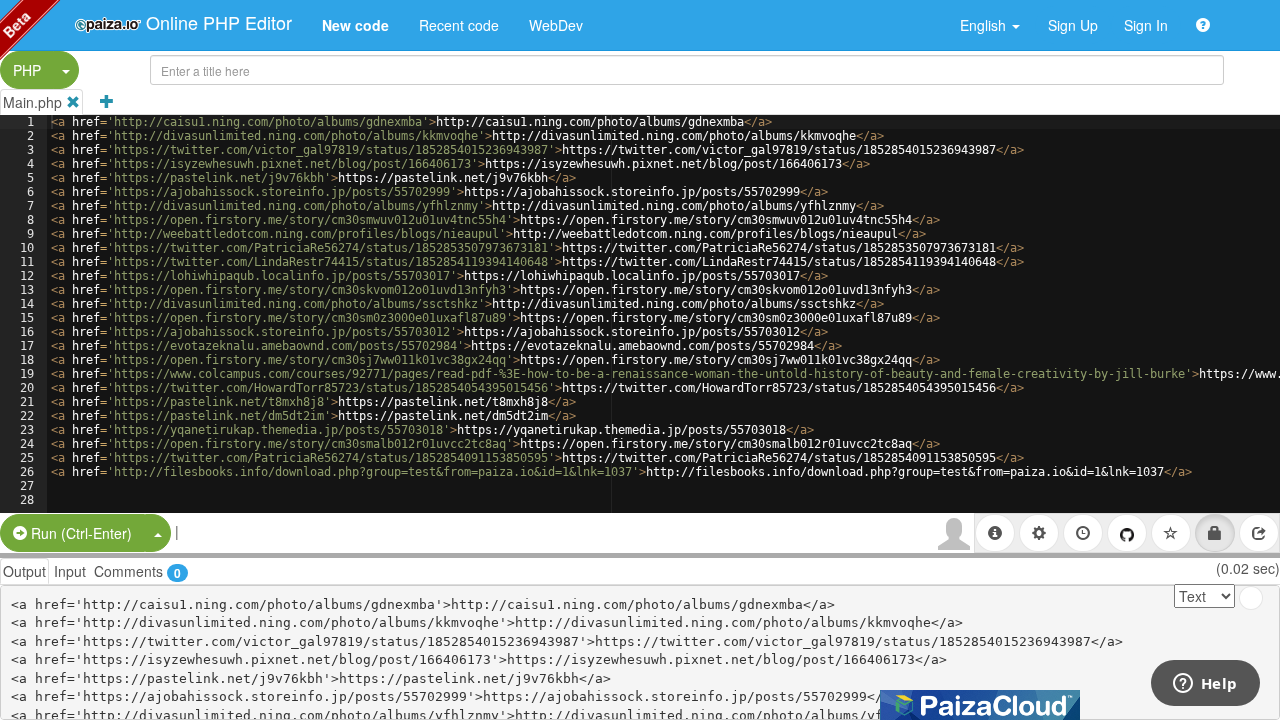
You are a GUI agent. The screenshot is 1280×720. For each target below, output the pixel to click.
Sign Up (1073, 25)
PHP (27, 70)
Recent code (459, 25)
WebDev (556, 25)
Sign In (1146, 25)
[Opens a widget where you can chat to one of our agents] (1205, 685)
